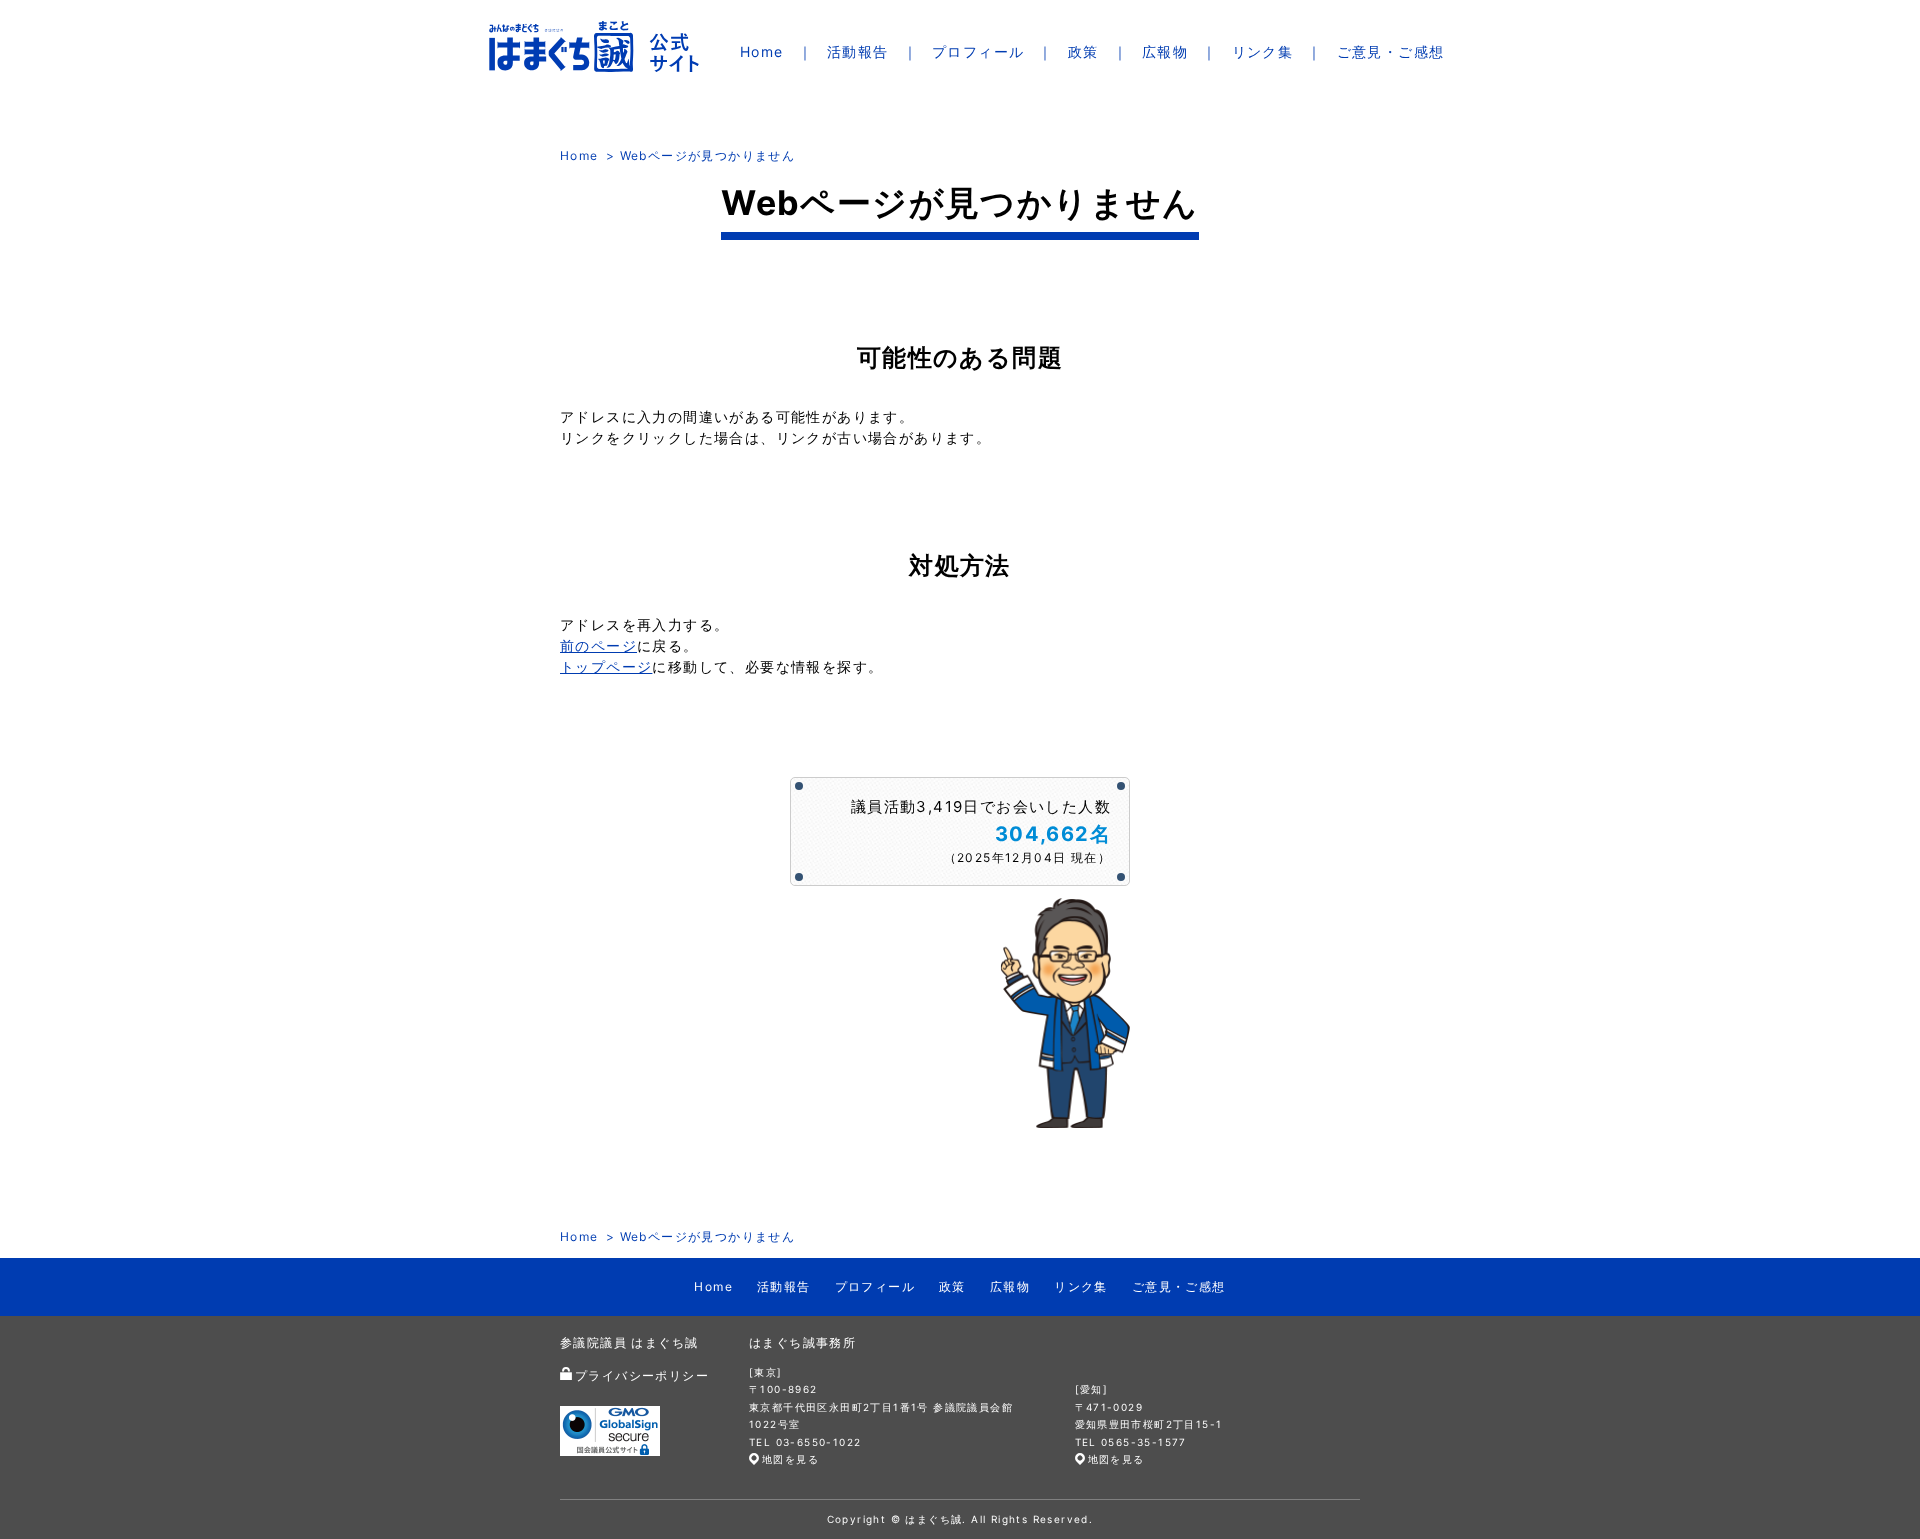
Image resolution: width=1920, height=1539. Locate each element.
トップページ (606, 666)
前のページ (598, 645)
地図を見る (790, 1459)
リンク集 (1263, 51)
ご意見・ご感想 (1391, 51)
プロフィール (978, 51)
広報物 (1165, 51)
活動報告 (858, 51)
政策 (1083, 51)
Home (762, 51)
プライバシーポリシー (642, 1375)
